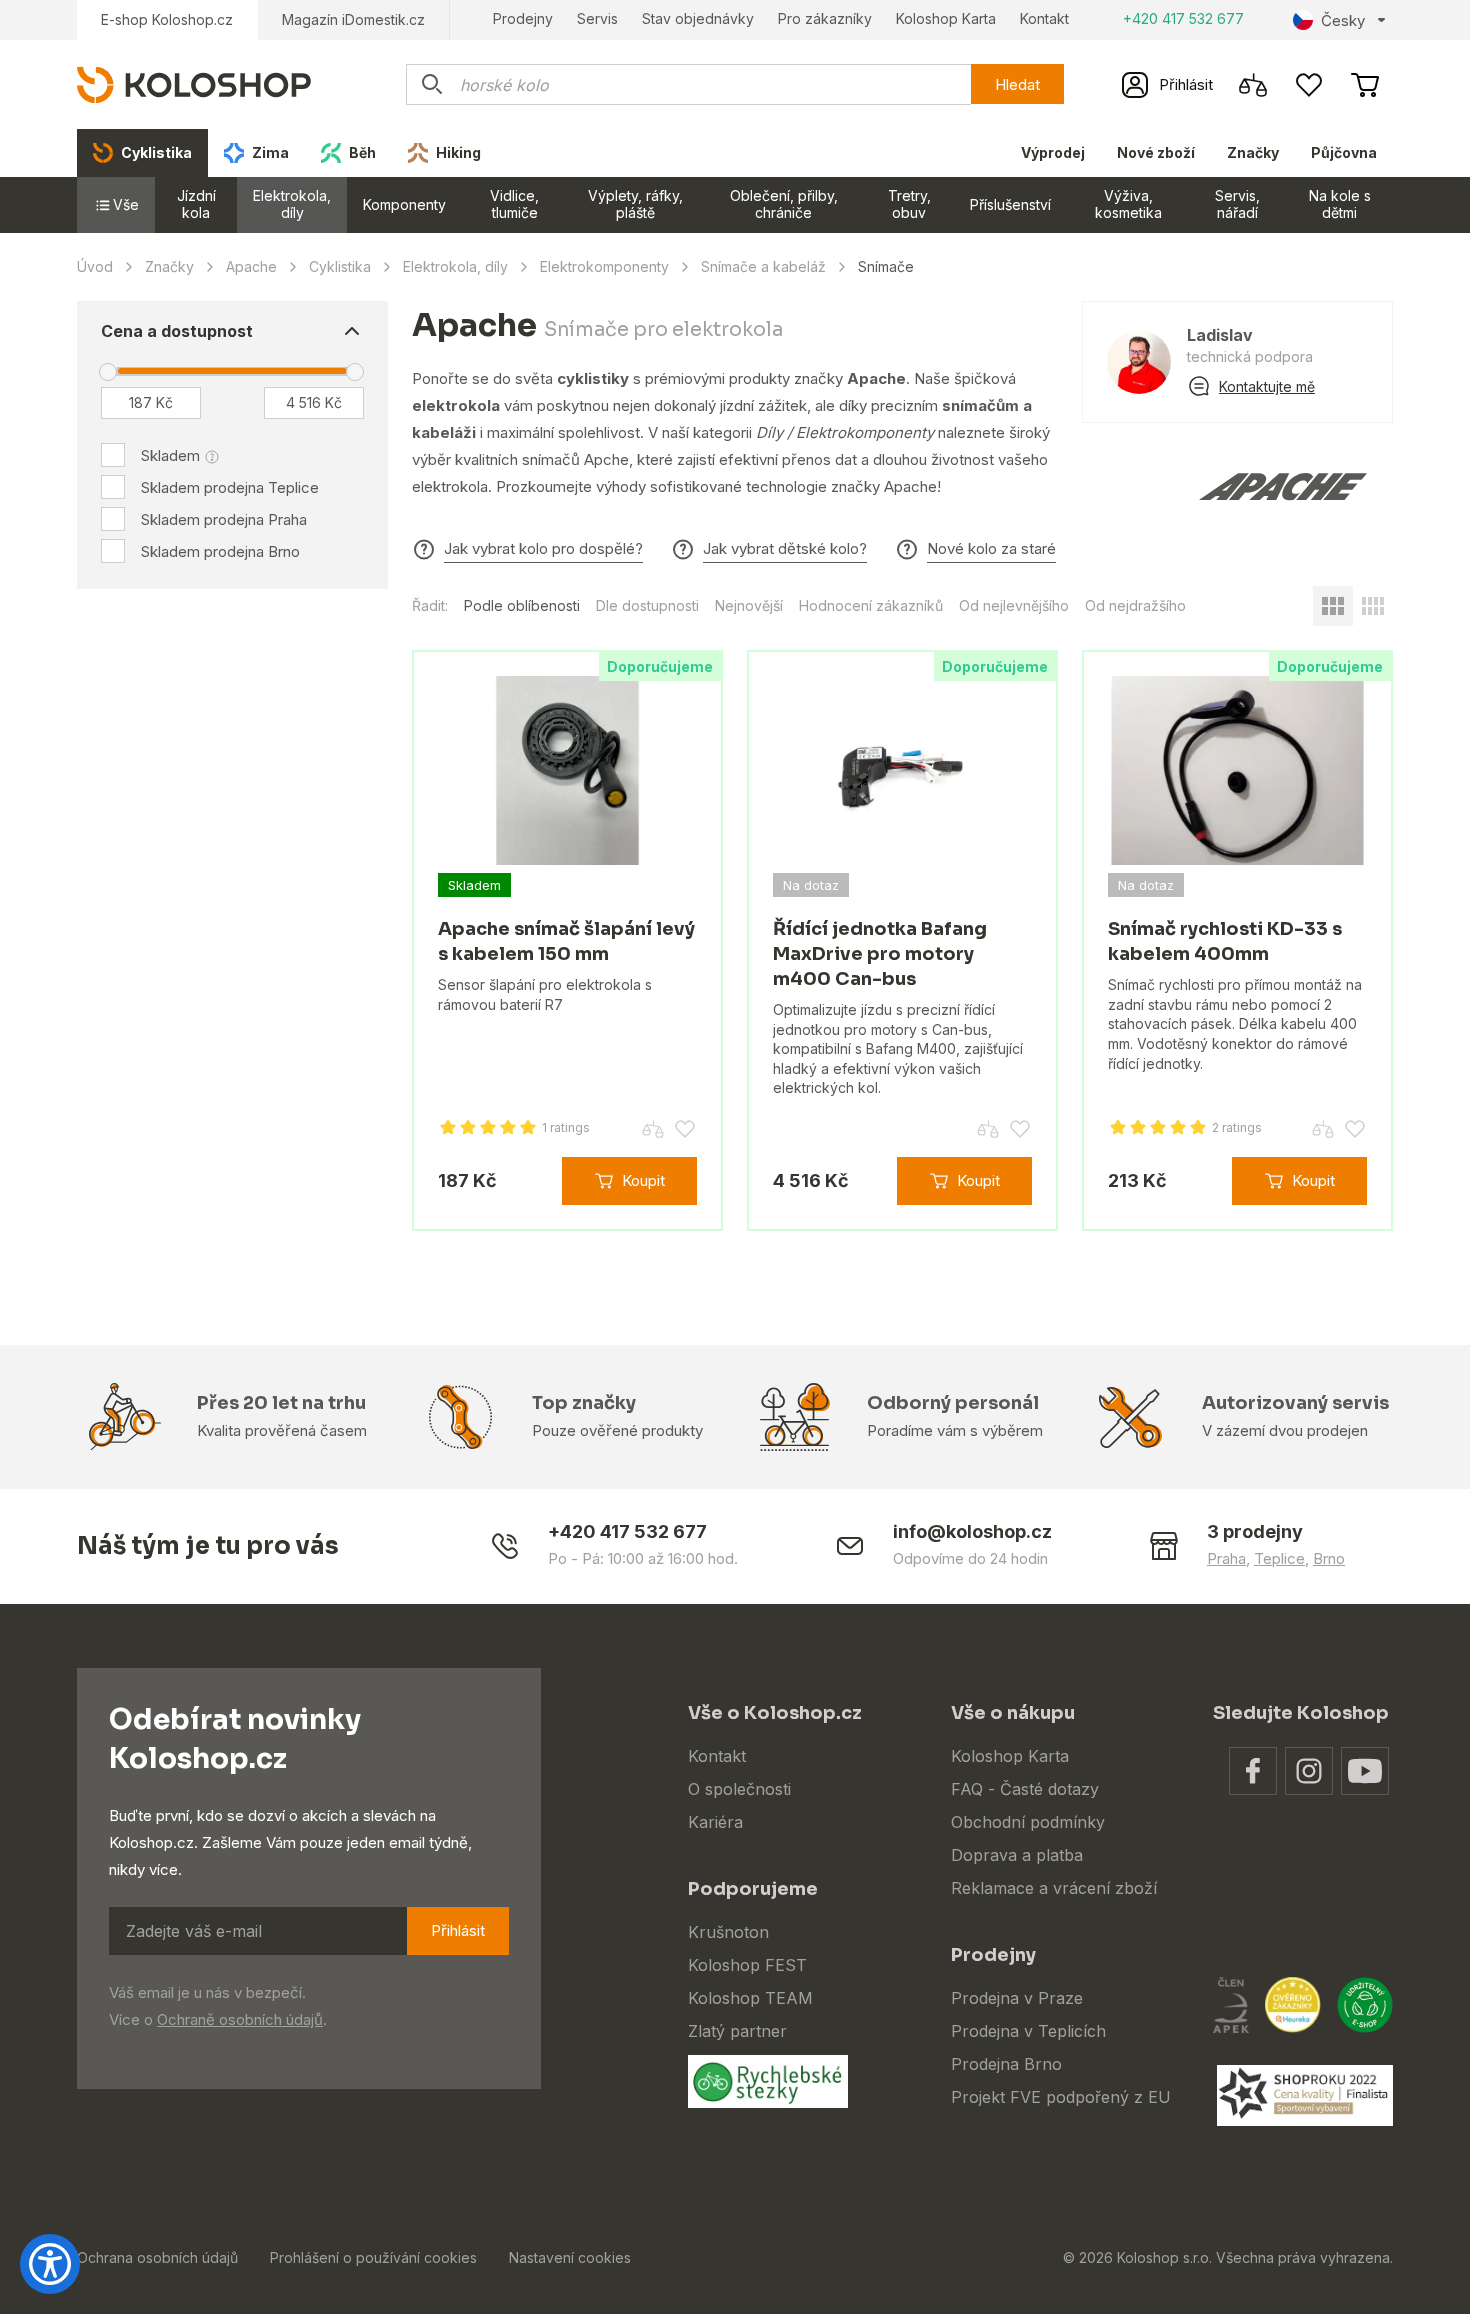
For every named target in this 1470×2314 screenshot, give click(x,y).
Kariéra (715, 1822)
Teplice (1279, 1558)
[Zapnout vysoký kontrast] (50, 2264)
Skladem (170, 455)
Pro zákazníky (825, 18)
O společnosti (739, 1789)
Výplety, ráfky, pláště (635, 204)
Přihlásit (458, 1930)
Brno (1329, 1558)
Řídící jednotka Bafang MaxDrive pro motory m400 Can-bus (880, 954)
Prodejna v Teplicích (1028, 2031)
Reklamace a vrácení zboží (1054, 1888)
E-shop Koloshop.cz (167, 19)
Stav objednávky (698, 18)
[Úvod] (194, 83)
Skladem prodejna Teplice (230, 487)
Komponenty (404, 204)
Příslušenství (1010, 204)
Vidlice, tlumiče (514, 204)
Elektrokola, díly (292, 204)
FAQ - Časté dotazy (1025, 1789)
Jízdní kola (196, 204)
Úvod (95, 266)
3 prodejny (1255, 1531)
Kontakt (1044, 18)
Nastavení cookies (570, 2257)
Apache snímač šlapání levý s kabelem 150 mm (566, 941)
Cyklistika (340, 266)
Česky (1343, 20)
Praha (1226, 1558)
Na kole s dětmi (1340, 204)
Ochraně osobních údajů (240, 2019)
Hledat (1017, 84)
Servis (597, 18)
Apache (251, 266)
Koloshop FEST (747, 1965)
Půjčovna (1344, 152)
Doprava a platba (1017, 1855)
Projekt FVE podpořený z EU (1061, 2097)
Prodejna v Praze (1017, 1998)
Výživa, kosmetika (1128, 204)
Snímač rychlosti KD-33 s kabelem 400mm (1225, 941)
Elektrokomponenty (604, 266)
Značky (1253, 152)
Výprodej (1053, 152)
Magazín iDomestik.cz (353, 19)
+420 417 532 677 (1183, 18)
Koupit (643, 1180)
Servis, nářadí (1237, 204)
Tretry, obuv (909, 204)
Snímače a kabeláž (763, 266)
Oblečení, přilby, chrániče (784, 204)
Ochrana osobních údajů (157, 2257)
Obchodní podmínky (1028, 1822)
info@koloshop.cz (972, 1531)
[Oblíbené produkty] (1309, 85)
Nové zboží (1156, 152)
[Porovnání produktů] (1253, 85)
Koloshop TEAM (750, 1998)
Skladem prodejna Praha (224, 519)
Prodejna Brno (1006, 2064)
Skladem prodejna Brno (220, 551)
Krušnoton (728, 1932)
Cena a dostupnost (177, 331)
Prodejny (523, 18)
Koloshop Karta (946, 18)
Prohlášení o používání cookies (373, 2257)
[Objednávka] (1365, 85)
